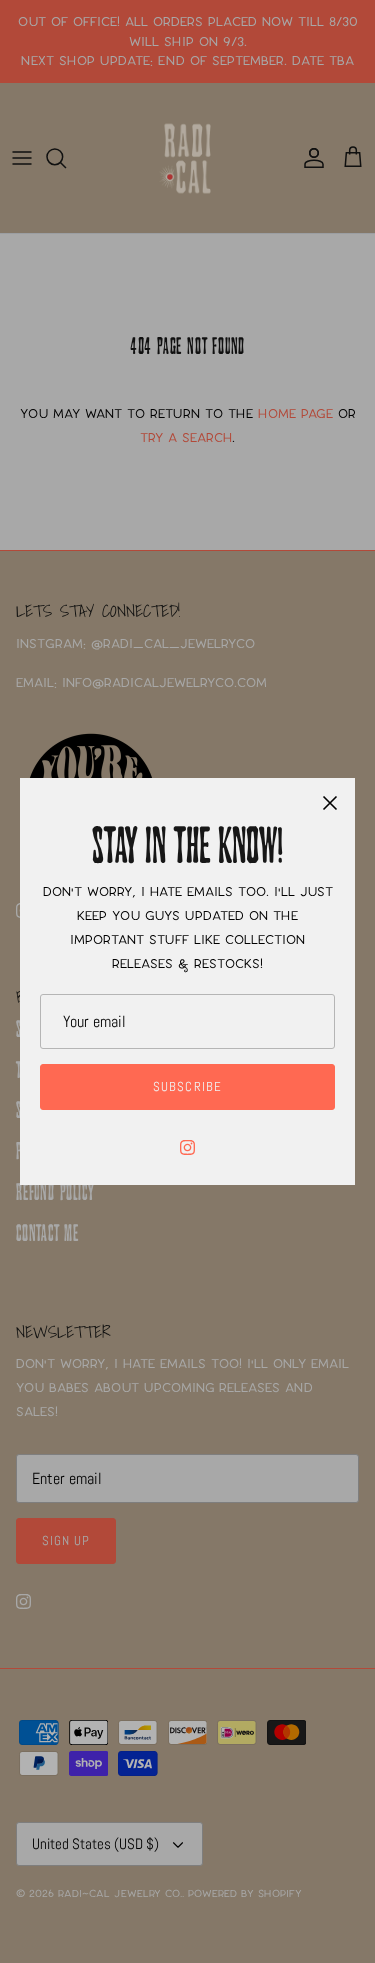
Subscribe (187, 1086)
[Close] (330, 803)
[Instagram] (187, 1147)
